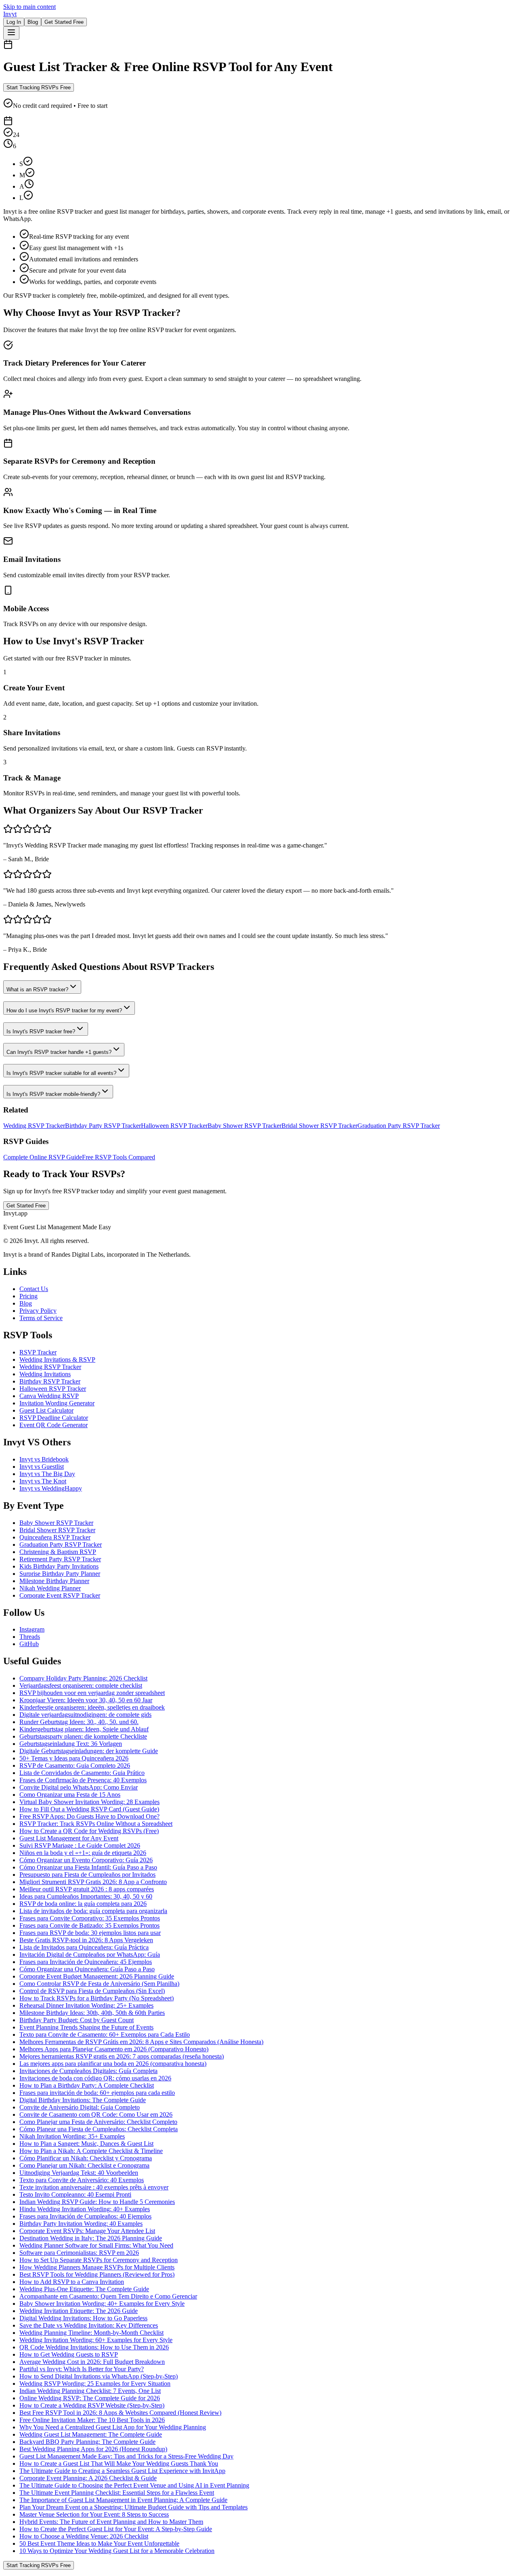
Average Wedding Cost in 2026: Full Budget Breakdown (92, 2362)
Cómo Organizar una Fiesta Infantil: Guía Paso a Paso (88, 1867)
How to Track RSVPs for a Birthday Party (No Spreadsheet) (97, 1998)
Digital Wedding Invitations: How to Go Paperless (83, 2318)
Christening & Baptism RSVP (58, 1552)
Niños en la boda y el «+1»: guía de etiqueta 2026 (83, 1853)
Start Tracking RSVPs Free (39, 87)
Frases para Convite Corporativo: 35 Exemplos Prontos (90, 1918)
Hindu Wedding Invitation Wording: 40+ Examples (85, 2209)
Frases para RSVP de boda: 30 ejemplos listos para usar (90, 1933)
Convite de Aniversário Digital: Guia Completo (80, 2107)
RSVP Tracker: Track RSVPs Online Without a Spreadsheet (96, 1824)
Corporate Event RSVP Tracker (60, 1595)
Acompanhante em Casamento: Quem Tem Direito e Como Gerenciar (108, 2296)
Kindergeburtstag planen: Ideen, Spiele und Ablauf (84, 1729)
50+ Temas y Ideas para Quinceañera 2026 (74, 1758)
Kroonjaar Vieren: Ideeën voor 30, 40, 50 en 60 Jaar (86, 1700)
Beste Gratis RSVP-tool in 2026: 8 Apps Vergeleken (86, 1940)
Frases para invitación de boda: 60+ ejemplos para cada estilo (97, 2093)
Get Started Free (64, 22)
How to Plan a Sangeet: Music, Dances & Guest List (86, 2144)
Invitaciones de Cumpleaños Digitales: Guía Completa (88, 2071)
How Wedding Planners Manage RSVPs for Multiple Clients (97, 2267)
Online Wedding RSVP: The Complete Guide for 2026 (90, 2398)
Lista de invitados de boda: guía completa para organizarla (93, 1911)
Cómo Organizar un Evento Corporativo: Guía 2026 (86, 1860)
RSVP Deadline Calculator (54, 1418)
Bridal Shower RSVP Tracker (319, 1126)
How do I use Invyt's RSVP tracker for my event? (64, 1010)
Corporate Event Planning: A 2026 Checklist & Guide (88, 2478)
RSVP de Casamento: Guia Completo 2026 (75, 1765)
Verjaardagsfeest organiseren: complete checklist (81, 1685)
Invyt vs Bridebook (44, 1459)
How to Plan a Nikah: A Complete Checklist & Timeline (91, 2151)
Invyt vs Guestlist (42, 1467)
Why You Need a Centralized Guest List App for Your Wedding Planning (113, 2427)
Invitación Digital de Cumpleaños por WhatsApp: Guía (90, 1955)
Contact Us (34, 1289)
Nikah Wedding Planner (50, 1588)
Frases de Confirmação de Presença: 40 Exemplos (83, 1780)
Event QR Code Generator (54, 1425)
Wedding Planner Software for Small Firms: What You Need (96, 2245)
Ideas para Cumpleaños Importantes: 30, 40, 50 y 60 (86, 1896)
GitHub (29, 1644)
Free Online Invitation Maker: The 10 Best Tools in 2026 (92, 2420)
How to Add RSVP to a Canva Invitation (72, 2282)
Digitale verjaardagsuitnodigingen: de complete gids (85, 1715)
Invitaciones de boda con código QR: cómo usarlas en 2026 (95, 2078)
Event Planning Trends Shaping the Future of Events (86, 2027)
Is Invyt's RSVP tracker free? (41, 1031)
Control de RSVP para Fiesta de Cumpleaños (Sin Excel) (92, 1991)
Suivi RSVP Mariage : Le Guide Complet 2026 (80, 1845)
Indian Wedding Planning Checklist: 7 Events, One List (90, 2391)
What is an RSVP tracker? (37, 989)
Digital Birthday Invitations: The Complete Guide (83, 2100)
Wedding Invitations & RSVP (57, 1359)
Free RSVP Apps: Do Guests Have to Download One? (89, 1816)
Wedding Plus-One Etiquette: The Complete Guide (84, 2289)
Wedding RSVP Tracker (34, 1126)
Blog (33, 22)
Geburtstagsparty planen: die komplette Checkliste (83, 1736)
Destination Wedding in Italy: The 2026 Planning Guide (91, 2238)
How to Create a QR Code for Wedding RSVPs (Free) (89, 1831)
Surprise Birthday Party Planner (60, 1574)
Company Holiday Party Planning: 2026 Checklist (83, 1678)
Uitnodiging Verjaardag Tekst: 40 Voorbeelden (79, 2173)
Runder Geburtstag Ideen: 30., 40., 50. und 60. (79, 1722)
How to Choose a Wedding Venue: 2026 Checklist (84, 2536)
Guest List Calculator (46, 1410)
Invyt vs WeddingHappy (51, 1488)
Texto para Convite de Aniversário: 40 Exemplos (82, 2180)
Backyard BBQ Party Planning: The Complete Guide (87, 2442)
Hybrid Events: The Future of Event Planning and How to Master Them (111, 2522)
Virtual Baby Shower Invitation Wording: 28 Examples (89, 1802)
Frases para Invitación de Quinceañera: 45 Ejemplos (86, 1962)
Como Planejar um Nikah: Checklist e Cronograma (84, 2165)
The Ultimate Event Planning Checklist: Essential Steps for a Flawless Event (117, 2493)
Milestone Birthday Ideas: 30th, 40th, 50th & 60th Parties (92, 2013)
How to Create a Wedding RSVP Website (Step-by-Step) (92, 2405)
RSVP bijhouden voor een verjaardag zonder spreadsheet (92, 1693)
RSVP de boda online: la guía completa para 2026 (83, 1904)
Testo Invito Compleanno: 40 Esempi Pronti (75, 2194)
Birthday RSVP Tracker (50, 1381)
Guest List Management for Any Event (69, 1838)
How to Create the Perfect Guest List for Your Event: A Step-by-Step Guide (116, 2529)
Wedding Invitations (45, 1374)
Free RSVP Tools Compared (119, 1157)
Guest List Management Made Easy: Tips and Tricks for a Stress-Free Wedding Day (126, 2456)
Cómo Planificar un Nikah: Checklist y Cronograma (86, 2158)
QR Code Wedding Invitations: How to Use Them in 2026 (94, 2347)
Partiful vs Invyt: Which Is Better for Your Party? (82, 2369)
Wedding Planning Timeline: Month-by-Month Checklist (91, 2333)
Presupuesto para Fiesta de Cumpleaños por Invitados (87, 1875)
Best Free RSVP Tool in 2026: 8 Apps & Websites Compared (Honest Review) (120, 2413)
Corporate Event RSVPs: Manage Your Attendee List (87, 2231)
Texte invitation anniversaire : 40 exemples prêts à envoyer (94, 2187)
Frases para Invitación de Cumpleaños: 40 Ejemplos (85, 2216)
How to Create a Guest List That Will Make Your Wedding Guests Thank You (119, 2463)
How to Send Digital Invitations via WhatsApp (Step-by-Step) (99, 2376)
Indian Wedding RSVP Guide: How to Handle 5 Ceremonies (97, 2202)
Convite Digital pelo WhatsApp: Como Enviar (79, 1787)
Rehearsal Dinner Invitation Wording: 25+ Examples (86, 2005)
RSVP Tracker (38, 1352)
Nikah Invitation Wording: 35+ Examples (72, 2136)
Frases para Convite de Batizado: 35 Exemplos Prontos (89, 1925)
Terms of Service (41, 1318)
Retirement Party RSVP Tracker (60, 1559)
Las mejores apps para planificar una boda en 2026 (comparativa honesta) (113, 2064)
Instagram (32, 1629)
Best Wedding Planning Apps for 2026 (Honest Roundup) (93, 2449)
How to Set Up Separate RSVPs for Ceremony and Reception (99, 2260)
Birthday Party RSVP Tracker (103, 1126)
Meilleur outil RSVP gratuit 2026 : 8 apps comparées (87, 1889)
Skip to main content (29, 7)
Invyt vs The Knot (43, 1481)
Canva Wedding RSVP (49, 1396)
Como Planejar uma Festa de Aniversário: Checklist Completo (98, 2122)
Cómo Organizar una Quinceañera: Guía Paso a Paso (87, 1969)
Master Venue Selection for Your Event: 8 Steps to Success (94, 2514)
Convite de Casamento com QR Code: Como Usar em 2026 (96, 2114)
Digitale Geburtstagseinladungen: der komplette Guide (89, 1751)
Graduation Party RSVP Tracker (399, 1126)
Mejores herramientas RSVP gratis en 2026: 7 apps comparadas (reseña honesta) (122, 2056)
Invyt (10, 14)
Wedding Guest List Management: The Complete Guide (91, 2434)
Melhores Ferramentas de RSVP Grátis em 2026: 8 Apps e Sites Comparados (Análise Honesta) (141, 2042)
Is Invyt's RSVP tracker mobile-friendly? (53, 1094)
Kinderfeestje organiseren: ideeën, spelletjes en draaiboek (92, 1707)
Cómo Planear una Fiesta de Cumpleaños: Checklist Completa (99, 2129)
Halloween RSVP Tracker (174, 1126)
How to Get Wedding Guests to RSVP (69, 2354)
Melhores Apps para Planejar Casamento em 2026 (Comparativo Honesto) (114, 2049)
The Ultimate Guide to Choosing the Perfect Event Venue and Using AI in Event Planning (134, 2485)
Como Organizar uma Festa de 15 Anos (70, 1795)
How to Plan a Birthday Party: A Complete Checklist (87, 2085)
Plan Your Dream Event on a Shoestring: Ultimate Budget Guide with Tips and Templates (133, 2507)
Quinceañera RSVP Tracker (55, 1537)
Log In (14, 22)
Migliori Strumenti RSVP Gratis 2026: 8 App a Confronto (93, 1882)
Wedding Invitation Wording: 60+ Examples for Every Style (96, 2340)
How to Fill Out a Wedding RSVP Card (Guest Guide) (89, 1809)
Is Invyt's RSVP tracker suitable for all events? (61, 1073)
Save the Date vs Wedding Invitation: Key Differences (89, 2325)
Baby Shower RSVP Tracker (245, 1126)
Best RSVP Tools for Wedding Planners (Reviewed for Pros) (97, 2274)
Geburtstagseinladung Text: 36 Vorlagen (71, 1744)
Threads (30, 1637)
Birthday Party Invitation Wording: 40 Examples (81, 2224)
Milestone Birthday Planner (54, 1581)
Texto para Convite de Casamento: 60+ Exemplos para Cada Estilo (105, 2035)
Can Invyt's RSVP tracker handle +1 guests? (59, 1052)
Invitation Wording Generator (57, 1403)
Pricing (28, 1296)
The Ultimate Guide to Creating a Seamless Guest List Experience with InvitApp (122, 2471)
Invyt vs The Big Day (47, 1474)
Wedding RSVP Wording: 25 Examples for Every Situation (95, 2384)
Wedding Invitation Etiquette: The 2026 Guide (79, 2311)
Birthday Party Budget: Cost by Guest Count (77, 2020)
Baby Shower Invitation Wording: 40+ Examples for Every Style (102, 2304)
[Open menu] (11, 33)
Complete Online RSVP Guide (43, 1157)
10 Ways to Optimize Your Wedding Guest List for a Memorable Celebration (117, 2551)
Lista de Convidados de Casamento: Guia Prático (82, 1773)
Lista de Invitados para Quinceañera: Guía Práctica (84, 1947)
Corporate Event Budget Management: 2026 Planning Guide (97, 1976)
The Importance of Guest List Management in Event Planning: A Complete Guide (123, 2500)
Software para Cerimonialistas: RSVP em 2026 (79, 2253)
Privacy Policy (38, 1311)
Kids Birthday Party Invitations (59, 1566)
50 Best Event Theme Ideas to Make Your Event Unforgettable (99, 2543)
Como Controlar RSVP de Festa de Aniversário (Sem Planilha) (99, 1984)
